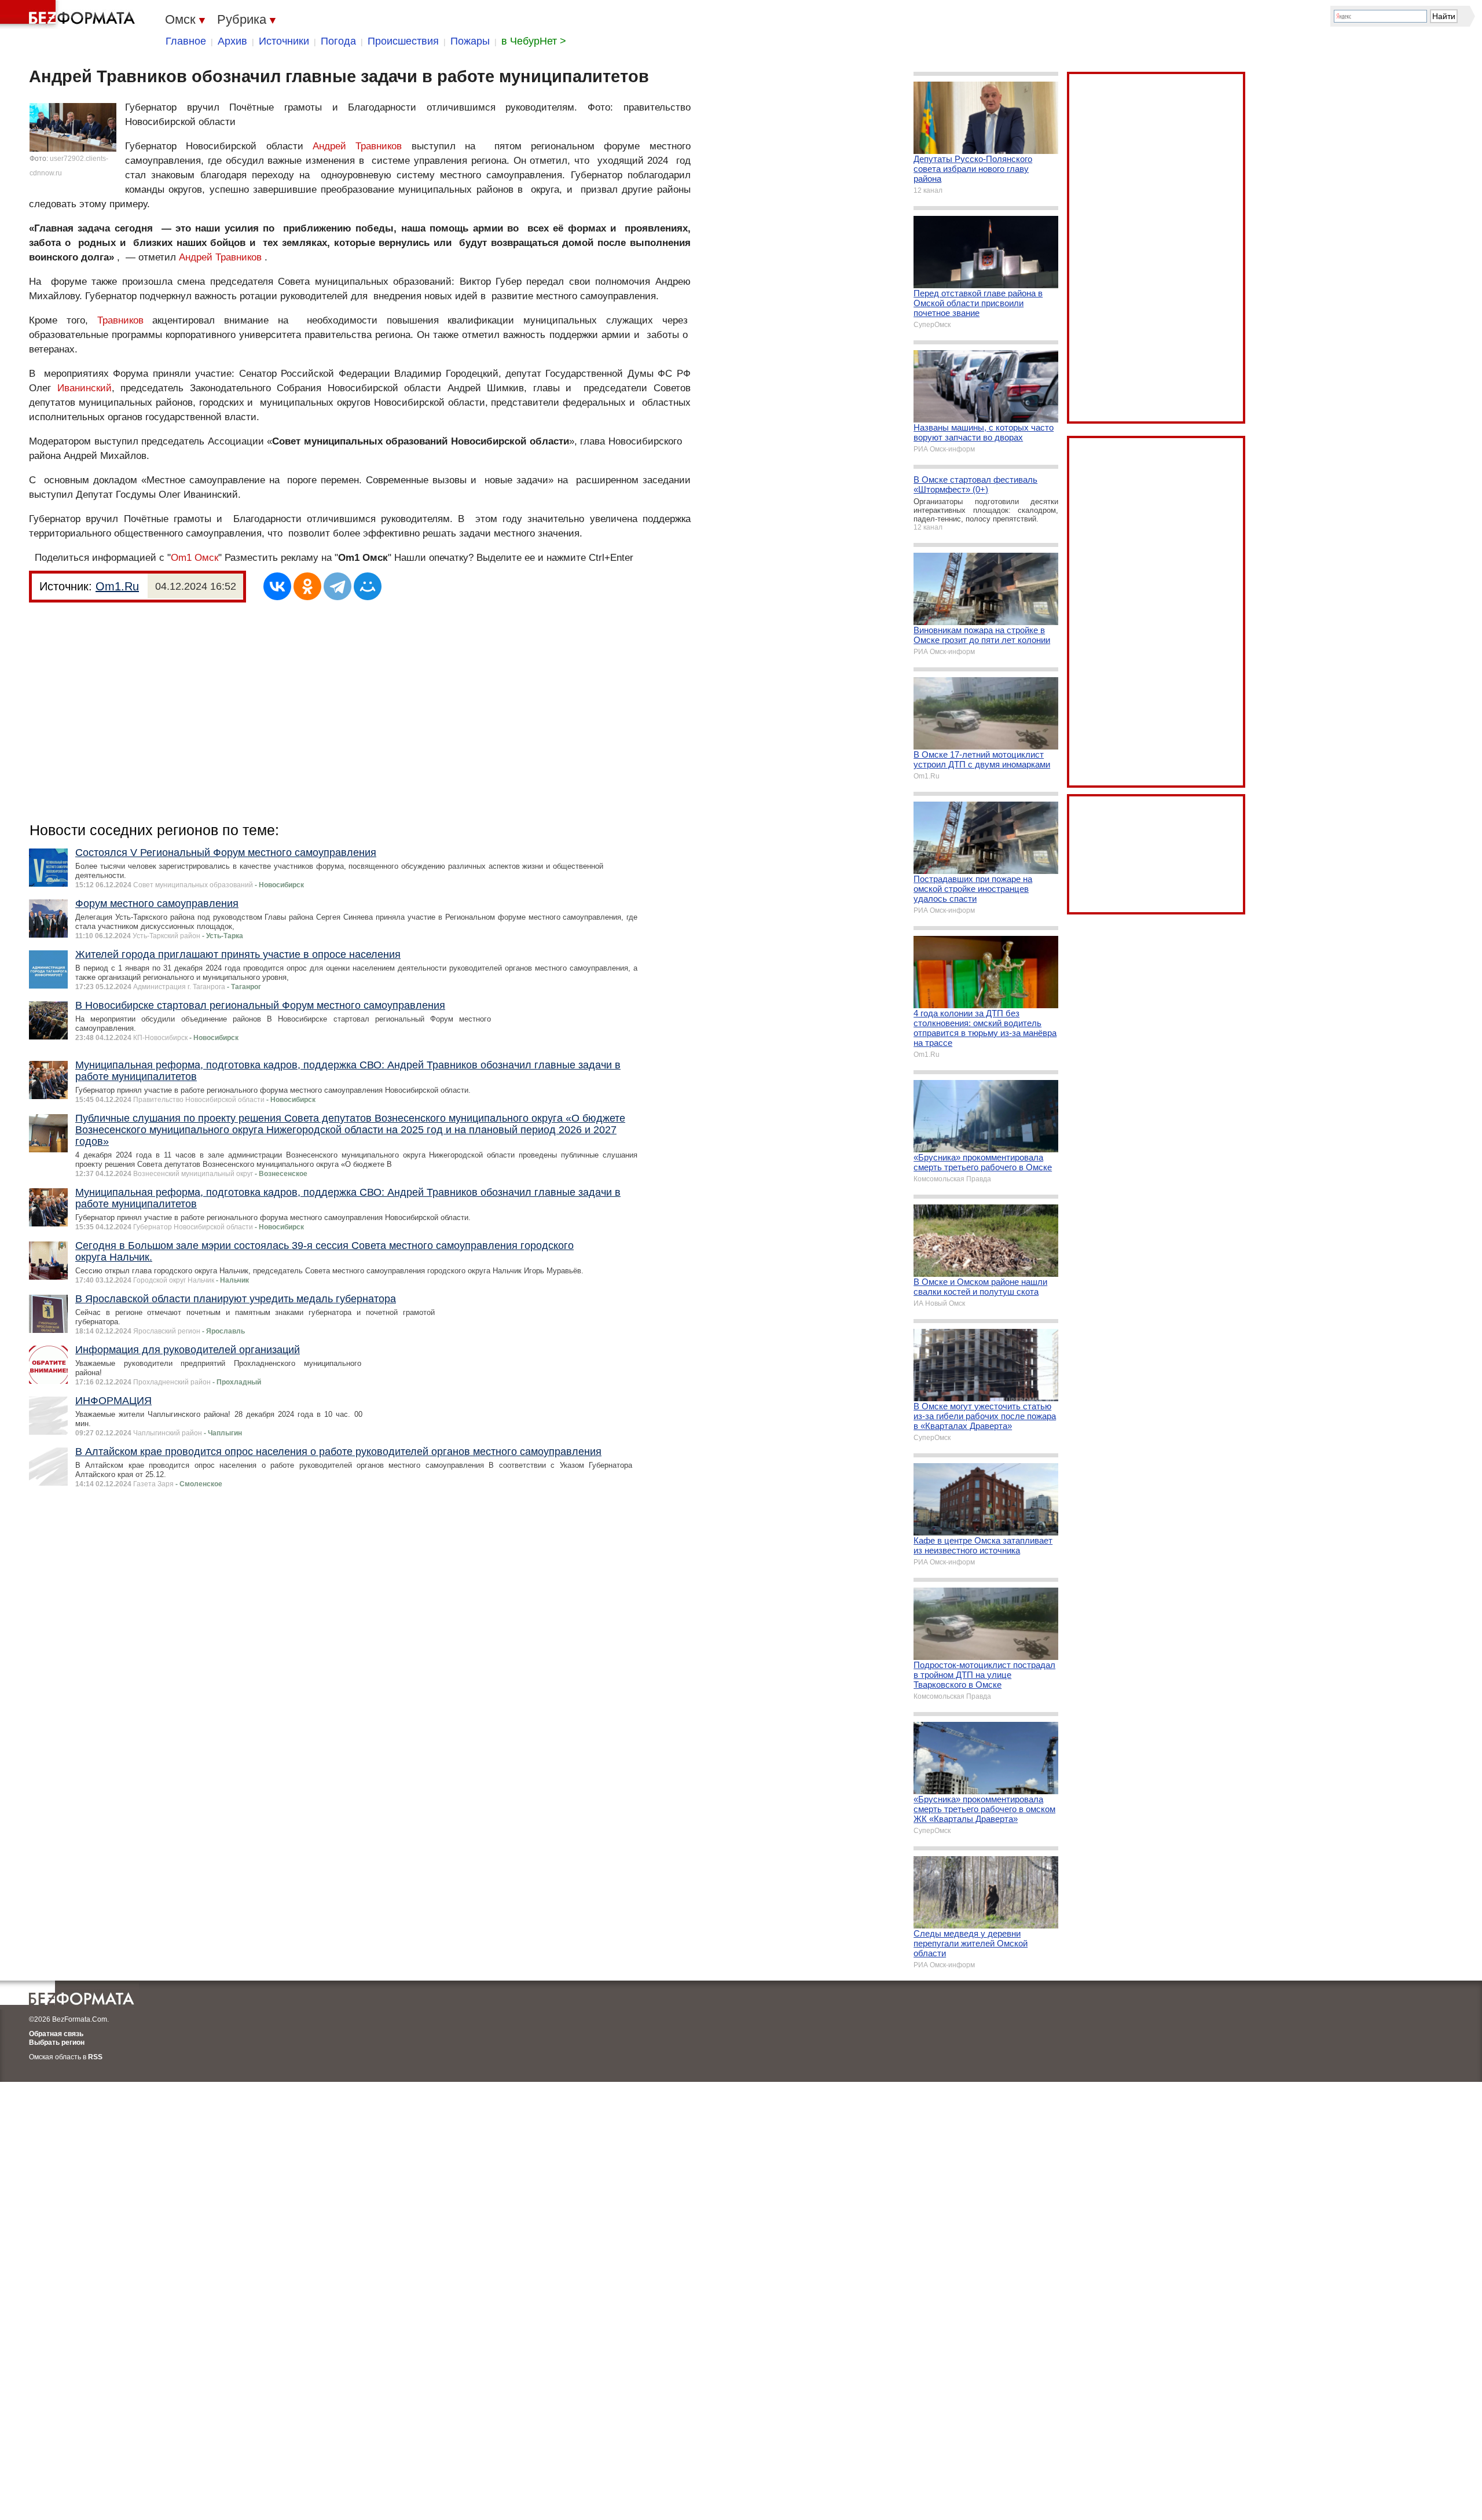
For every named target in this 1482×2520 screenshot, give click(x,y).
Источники (284, 41)
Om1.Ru (117, 586)
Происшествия (403, 41)
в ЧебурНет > (534, 41)
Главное (186, 41)
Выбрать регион (57, 2043)
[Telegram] (338, 586)
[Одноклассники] (307, 586)
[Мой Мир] (368, 586)
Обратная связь (56, 2034)
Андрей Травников (357, 146)
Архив (232, 41)
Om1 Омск (195, 558)
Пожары (470, 41)
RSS (95, 2057)
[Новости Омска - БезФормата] (69, 14)
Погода (338, 41)
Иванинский (85, 388)
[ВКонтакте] (277, 586)
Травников (120, 320)
